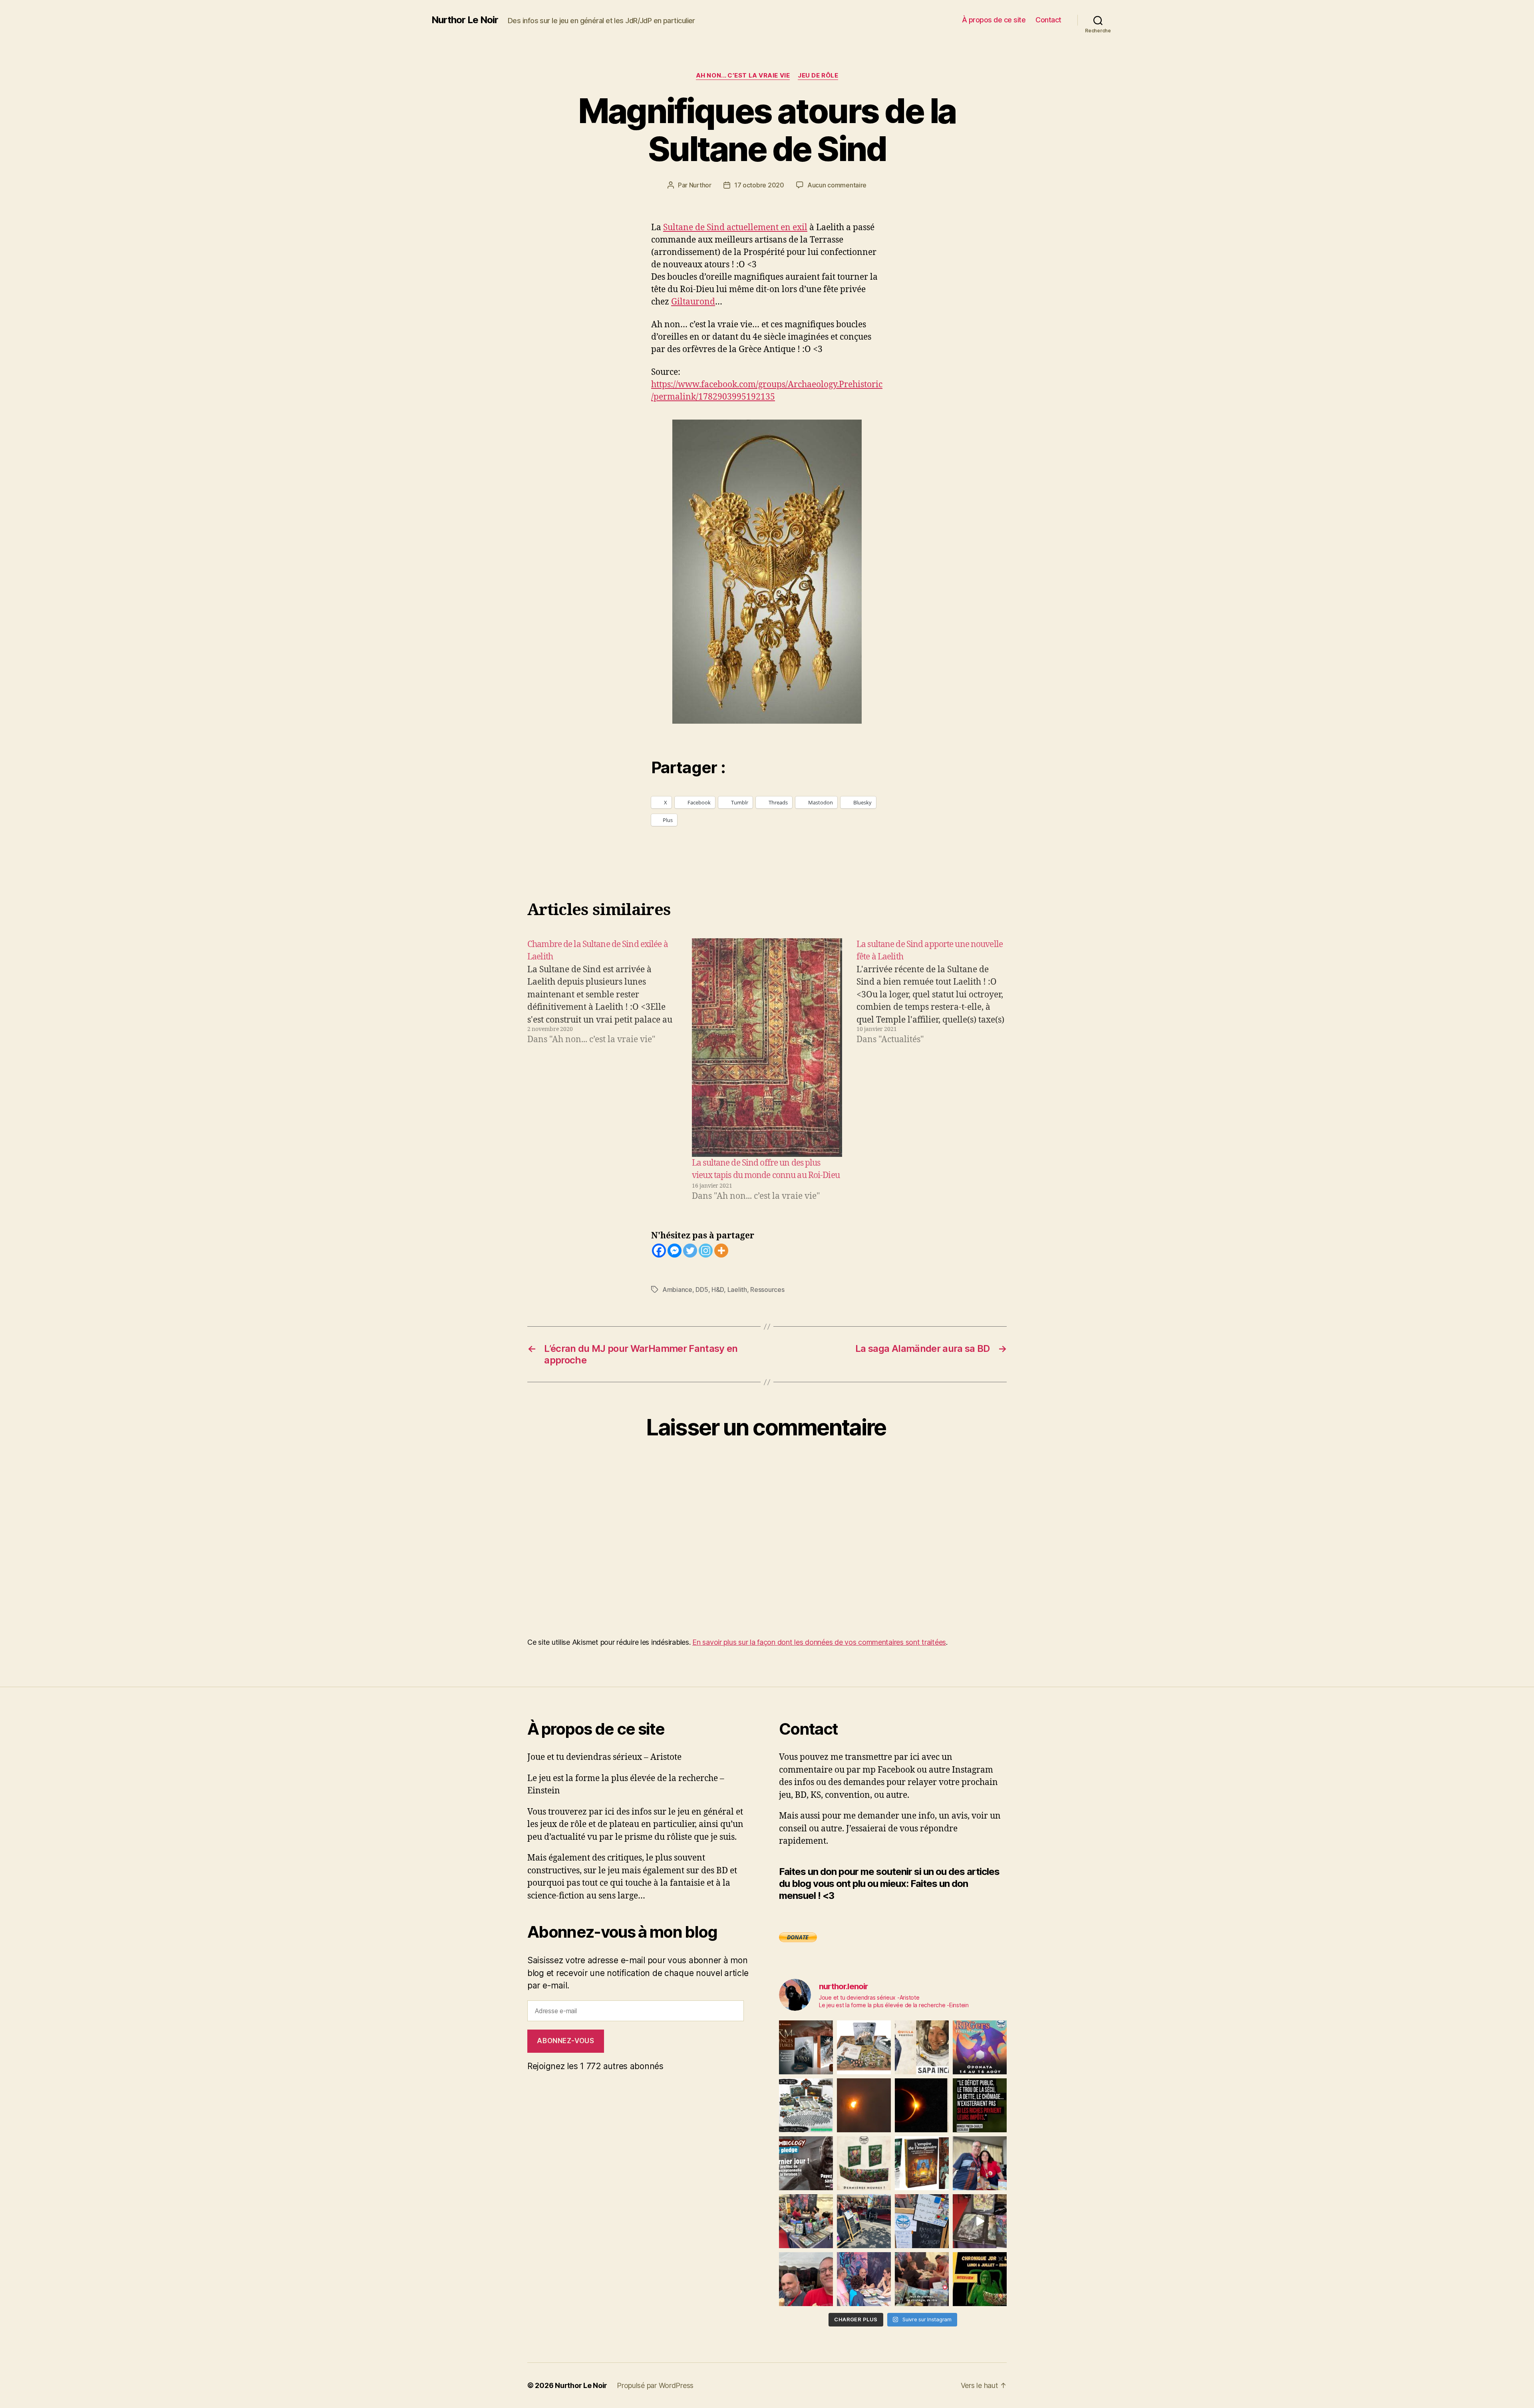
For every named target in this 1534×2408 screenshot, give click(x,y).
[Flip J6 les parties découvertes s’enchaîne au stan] (864, 2279)
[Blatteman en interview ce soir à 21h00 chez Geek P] (980, 2279)
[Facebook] (659, 1251)
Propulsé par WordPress (655, 2385)
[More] (721, 1251)
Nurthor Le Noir (465, 20)
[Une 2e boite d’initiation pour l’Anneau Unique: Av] (864, 2047)
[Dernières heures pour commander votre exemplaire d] (806, 2163)
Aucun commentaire (837, 185)
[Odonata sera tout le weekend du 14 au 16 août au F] (980, 2047)
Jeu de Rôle (818, 76)
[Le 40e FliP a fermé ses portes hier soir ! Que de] (980, 2163)
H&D (718, 1290)
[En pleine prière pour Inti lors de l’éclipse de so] (864, 2105)
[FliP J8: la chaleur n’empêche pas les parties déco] (806, 2279)
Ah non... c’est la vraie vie (743, 76)
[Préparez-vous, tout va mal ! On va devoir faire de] (980, 2105)
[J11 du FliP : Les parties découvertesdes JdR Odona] (864, 2221)
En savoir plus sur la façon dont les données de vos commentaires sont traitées (819, 1642)
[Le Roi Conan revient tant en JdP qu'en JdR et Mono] (806, 2105)
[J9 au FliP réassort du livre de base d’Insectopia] (980, 2221)
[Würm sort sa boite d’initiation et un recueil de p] (806, 2047)
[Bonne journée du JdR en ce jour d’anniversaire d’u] (922, 2163)
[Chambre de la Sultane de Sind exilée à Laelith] (602, 1070)
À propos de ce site (994, 20)
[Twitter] (690, 1251)
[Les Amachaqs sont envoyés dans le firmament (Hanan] (922, 2047)
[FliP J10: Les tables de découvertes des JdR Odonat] (922, 2221)
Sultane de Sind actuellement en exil (735, 228)
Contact (1048, 20)
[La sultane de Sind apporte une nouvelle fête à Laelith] (932, 1070)
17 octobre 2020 (759, 185)
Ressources (767, 1290)
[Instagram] (706, 1251)
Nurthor (700, 185)
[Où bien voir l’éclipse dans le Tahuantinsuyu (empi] (922, 2105)
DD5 (702, 1290)
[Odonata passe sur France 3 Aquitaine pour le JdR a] (922, 2279)
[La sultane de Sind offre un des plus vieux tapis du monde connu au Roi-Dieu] (767, 1048)
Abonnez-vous (565, 2041)
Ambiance (677, 1290)
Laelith (737, 1290)
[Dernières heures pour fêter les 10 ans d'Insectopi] (864, 2163)
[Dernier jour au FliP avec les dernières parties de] (806, 2221)
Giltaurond (693, 302)
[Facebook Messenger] (675, 1251)
